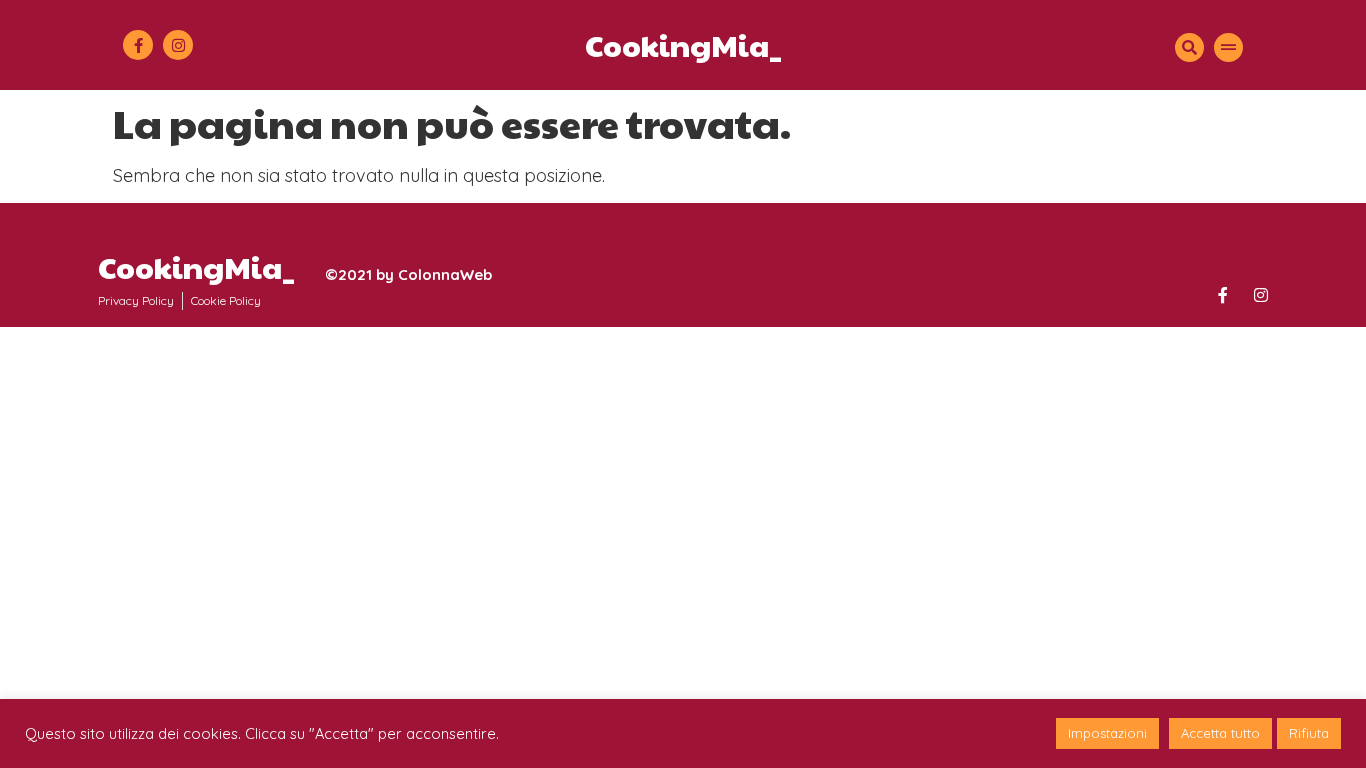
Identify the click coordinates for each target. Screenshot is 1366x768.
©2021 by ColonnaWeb (408, 274)
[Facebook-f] (138, 45)
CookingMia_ (683, 44)
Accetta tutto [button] (1220, 733)
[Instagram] (178, 45)
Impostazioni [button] (1107, 733)
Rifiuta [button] (1309, 733)
